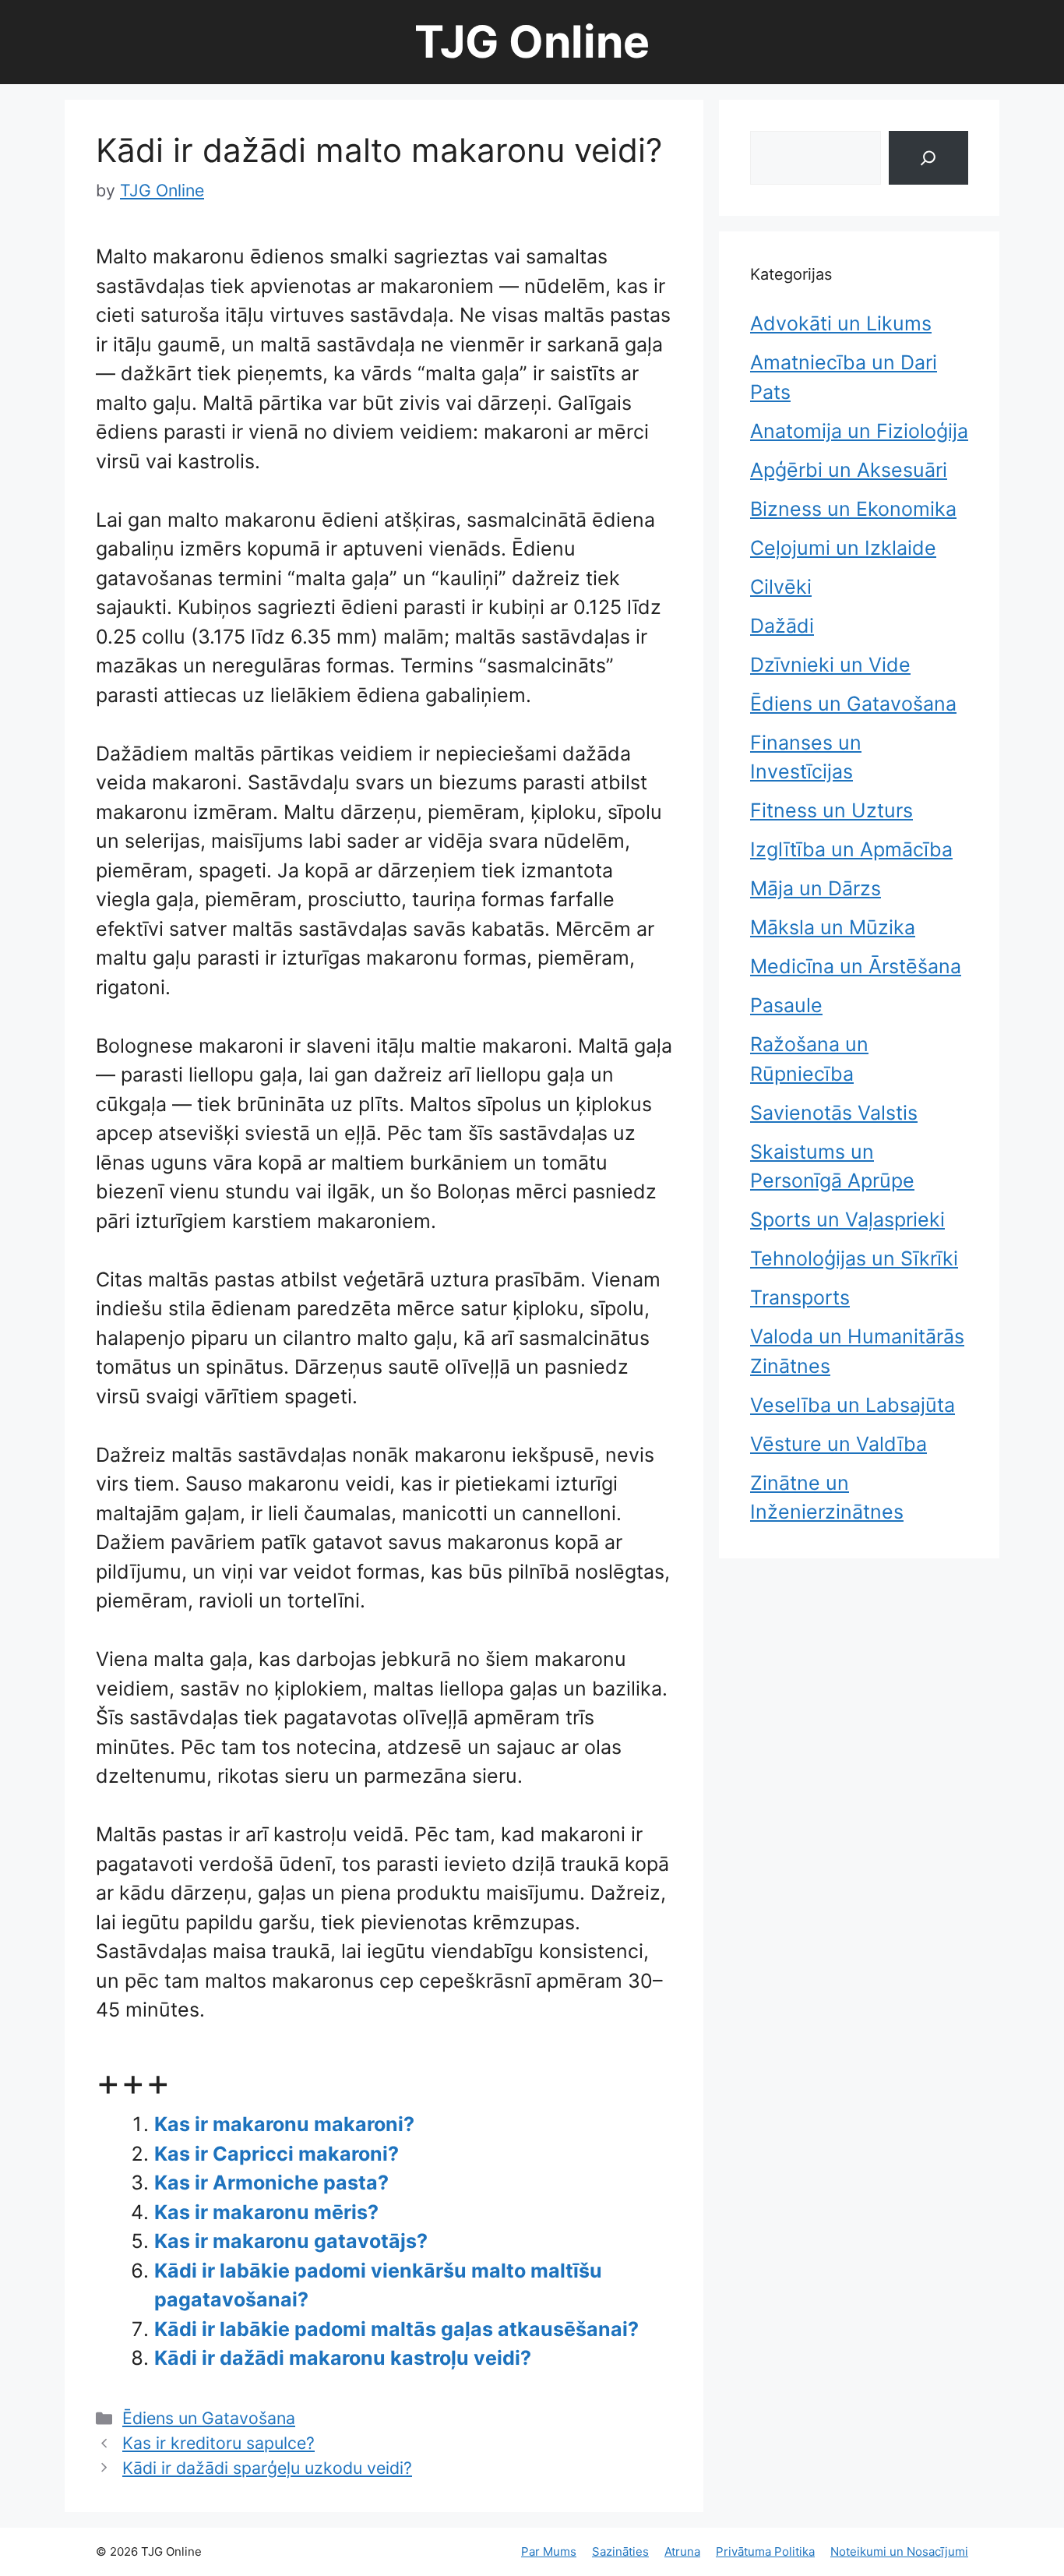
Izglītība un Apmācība (851, 849)
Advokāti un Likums (841, 323)
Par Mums (549, 2551)
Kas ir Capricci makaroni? (277, 2154)
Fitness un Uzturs (831, 810)
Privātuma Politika (765, 2551)
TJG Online (532, 42)
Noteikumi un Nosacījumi (899, 2551)
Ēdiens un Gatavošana (209, 2418)
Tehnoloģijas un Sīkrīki (854, 1258)
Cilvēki (781, 587)
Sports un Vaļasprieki (847, 1219)
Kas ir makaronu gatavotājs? (291, 2241)
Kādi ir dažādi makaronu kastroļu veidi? (343, 2358)
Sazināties (620, 2551)
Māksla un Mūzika (833, 927)
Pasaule (786, 1005)
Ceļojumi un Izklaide (843, 548)
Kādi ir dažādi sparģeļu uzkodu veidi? (267, 2468)
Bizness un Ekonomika (853, 509)
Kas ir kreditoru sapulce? (218, 2443)
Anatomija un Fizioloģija (859, 431)
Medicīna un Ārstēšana (856, 966)
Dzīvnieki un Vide (830, 665)
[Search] (928, 158)
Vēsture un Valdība (839, 1444)
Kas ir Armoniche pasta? (271, 2183)
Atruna (682, 2551)
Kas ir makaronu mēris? (266, 2212)
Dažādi (782, 626)
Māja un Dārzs (816, 888)
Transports (800, 1297)
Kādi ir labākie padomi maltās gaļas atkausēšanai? (396, 2329)
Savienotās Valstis (834, 1113)
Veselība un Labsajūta (853, 1405)
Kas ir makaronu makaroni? (284, 2124)
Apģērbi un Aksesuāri (849, 470)
